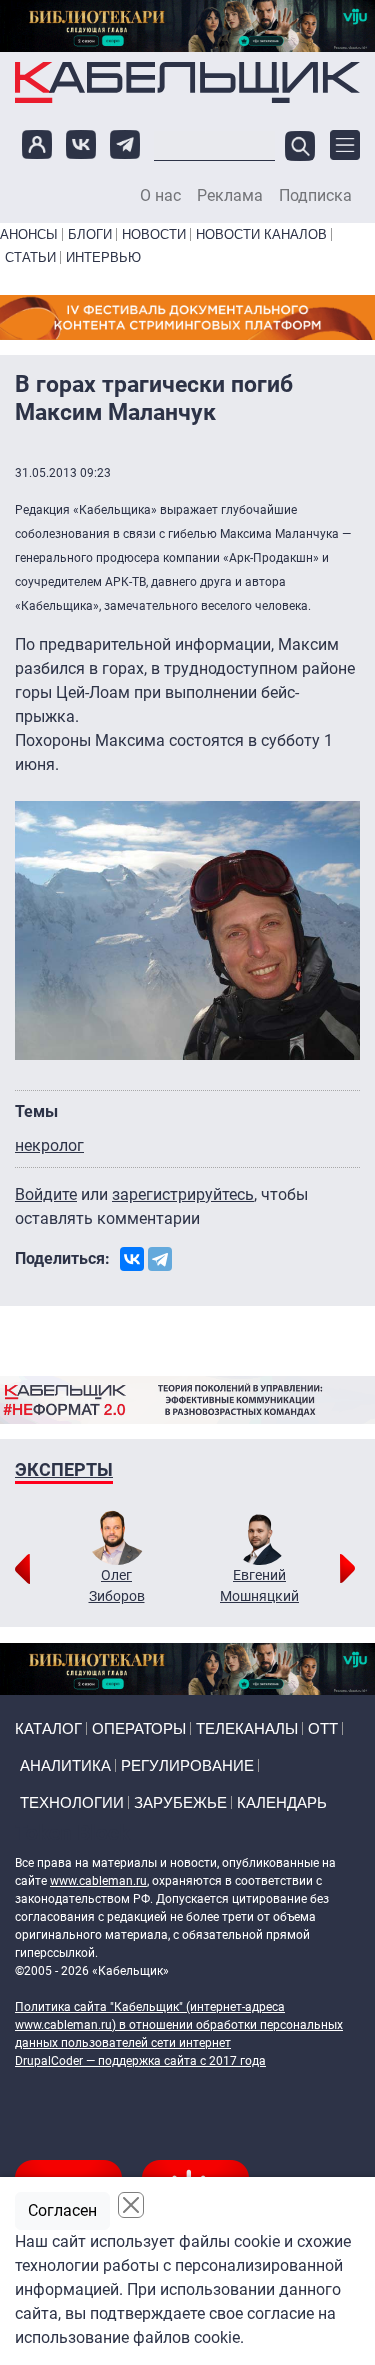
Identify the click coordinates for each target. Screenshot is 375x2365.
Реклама (230, 196)
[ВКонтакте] (132, 1259)
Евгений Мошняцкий (259, 1585)
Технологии (72, 1802)
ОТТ (323, 1728)
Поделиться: (62, 1258)
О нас (160, 196)
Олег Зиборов (117, 1585)
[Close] (131, 2205)
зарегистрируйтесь (183, 1194)
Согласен (62, 2210)
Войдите (46, 1194)
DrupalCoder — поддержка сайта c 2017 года (140, 2061)
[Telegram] (160, 1259)
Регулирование (187, 1765)
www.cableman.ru (98, 1881)
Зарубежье (180, 1802)
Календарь (282, 1802)
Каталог (48, 1728)
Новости (154, 234)
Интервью (103, 257)
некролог (49, 1145)
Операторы (139, 1728)
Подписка (315, 196)
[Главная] (187, 82)
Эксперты (64, 1469)
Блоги (90, 234)
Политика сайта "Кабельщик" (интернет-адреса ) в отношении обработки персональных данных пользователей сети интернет (179, 2025)
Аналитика (65, 1765)
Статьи (30, 257)
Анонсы (29, 234)
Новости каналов (261, 234)
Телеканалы (247, 1728)
